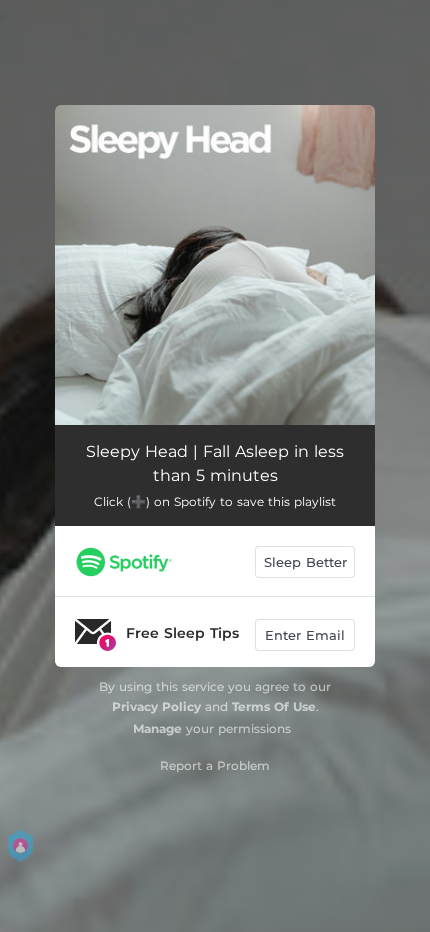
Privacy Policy (156, 706)
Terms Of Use (274, 706)
